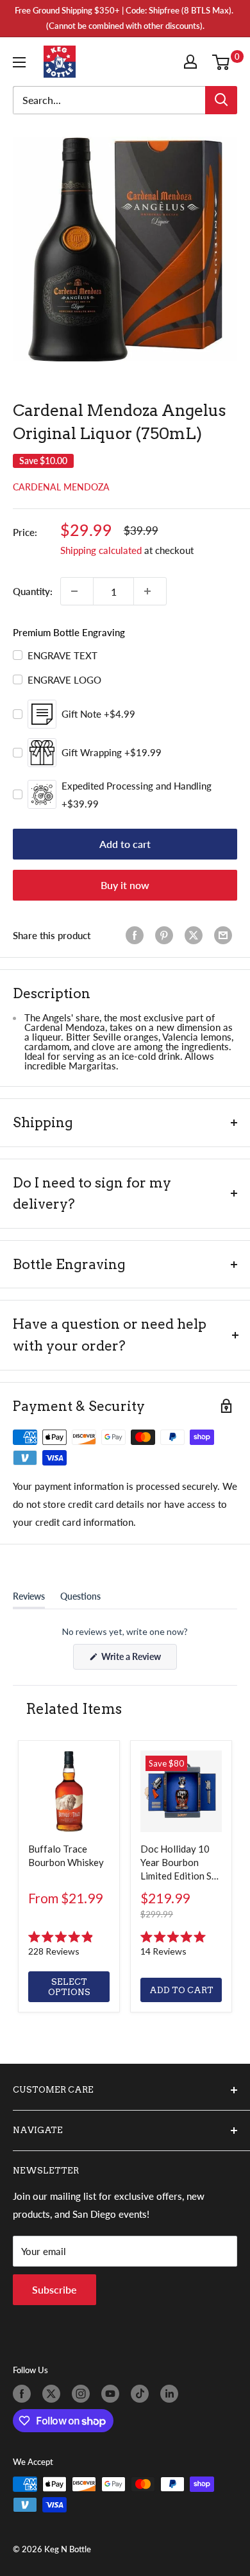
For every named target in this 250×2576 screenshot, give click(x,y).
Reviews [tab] (29, 1599)
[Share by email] (226, 935)
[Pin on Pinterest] (167, 935)
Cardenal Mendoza (61, 487)
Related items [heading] (74, 1709)
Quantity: (33, 591)
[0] (224, 62)
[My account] (193, 62)
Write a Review (138, 1660)
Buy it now (125, 885)
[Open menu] (22, 62)
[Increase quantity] (150, 591)
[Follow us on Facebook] (24, 2394)
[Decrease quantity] (77, 591)
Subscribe (54, 2289)
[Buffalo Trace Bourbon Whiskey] (69, 1791)
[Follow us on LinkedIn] (172, 2394)
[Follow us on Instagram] (83, 2394)
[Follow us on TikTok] (142, 2394)
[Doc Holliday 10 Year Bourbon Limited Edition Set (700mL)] (181, 1791)
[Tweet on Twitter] (196, 935)
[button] (69, 1944)
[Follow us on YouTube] (113, 2394)
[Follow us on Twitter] (54, 2394)
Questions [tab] (80, 1599)
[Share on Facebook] (137, 935)
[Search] (221, 100)
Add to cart (125, 844)
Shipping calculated (101, 550)
